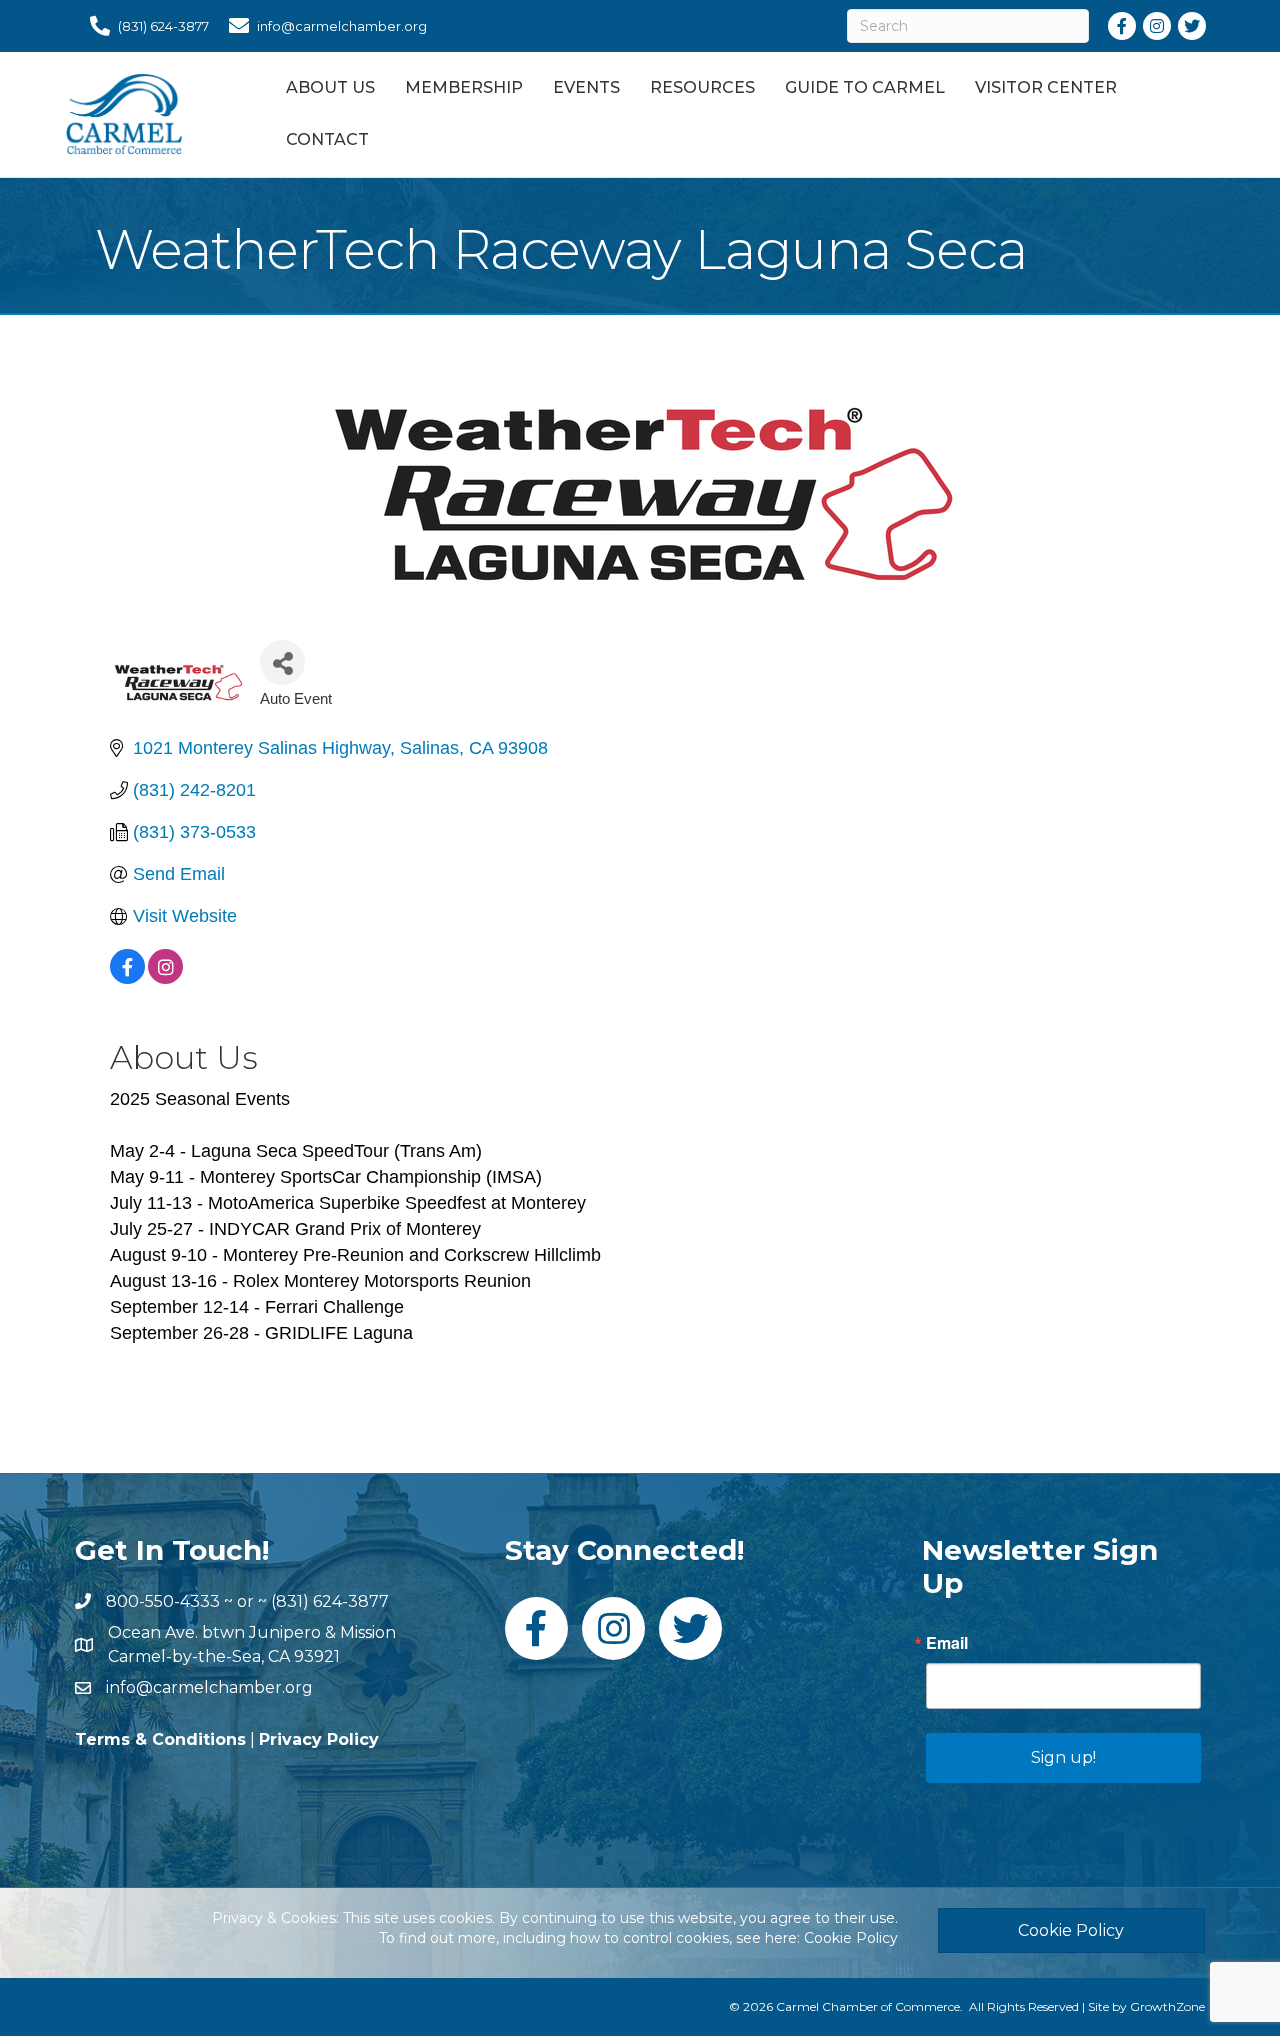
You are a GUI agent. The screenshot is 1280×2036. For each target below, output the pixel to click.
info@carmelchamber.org (209, 1687)
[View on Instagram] (165, 978)
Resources (702, 87)
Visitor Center (1046, 87)
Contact (327, 139)
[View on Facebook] (127, 978)
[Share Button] (282, 662)
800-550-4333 (163, 1601)
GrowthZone (1167, 2006)
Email (947, 1643)
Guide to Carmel (865, 87)
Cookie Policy (851, 1938)
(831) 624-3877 (330, 1601)
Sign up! (1063, 1757)
